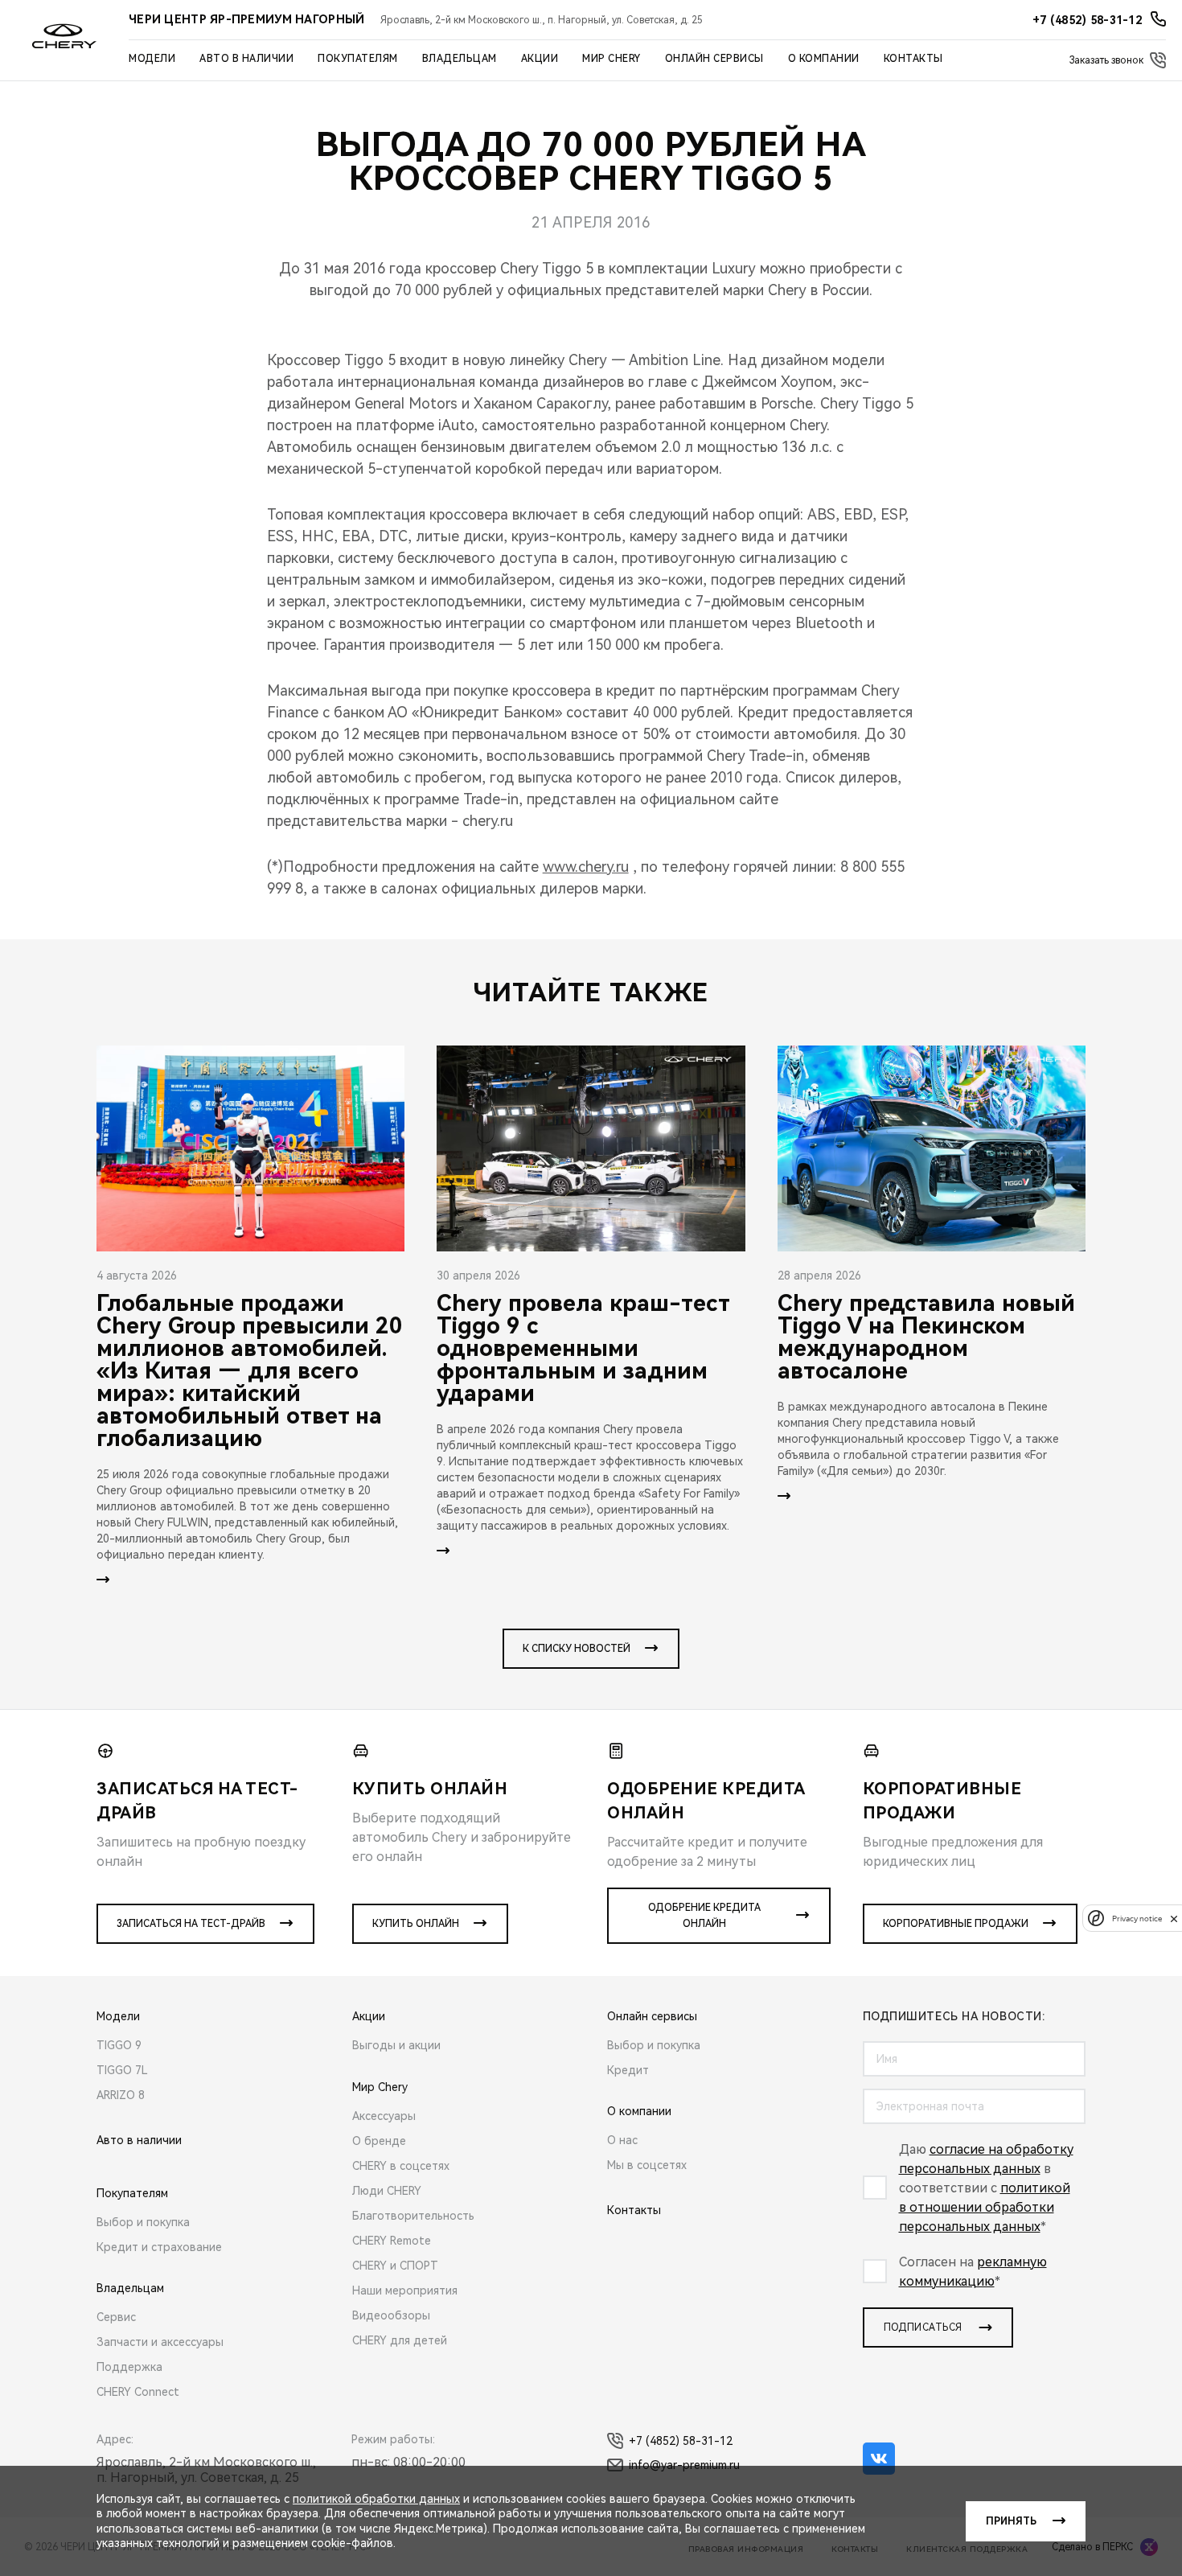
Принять (1011, 2521)
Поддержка (129, 2367)
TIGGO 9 (119, 2045)
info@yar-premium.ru (684, 2465)
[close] (1174, 1919)
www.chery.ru (586, 867)
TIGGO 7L (122, 2070)
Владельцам (460, 59)
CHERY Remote (392, 2241)
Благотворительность (413, 2216)
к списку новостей (577, 1649)
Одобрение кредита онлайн (704, 1916)
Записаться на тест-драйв (191, 1924)
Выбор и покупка (143, 2222)
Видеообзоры (391, 2315)
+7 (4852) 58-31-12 (681, 2441)
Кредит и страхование (159, 2247)
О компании (824, 59)
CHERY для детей (400, 2340)
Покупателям (358, 59)
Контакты (913, 59)
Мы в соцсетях (647, 2165)
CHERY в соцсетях (401, 2166)
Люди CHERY (387, 2191)
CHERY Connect (138, 2392)
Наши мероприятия (405, 2290)
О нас (622, 2140)
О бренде (379, 2141)
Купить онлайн (416, 1924)
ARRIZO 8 (121, 2095)
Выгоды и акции (396, 2045)
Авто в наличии (246, 59)
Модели (152, 59)
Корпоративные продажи (956, 1924)
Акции (540, 59)
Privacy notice (1137, 1919)
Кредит (628, 2070)
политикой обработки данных (376, 2499)
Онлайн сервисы (714, 59)
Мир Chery (612, 59)
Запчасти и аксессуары (160, 2342)
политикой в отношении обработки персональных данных (985, 2207)
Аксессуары (384, 2116)
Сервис (116, 2317)
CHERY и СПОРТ (395, 2266)
